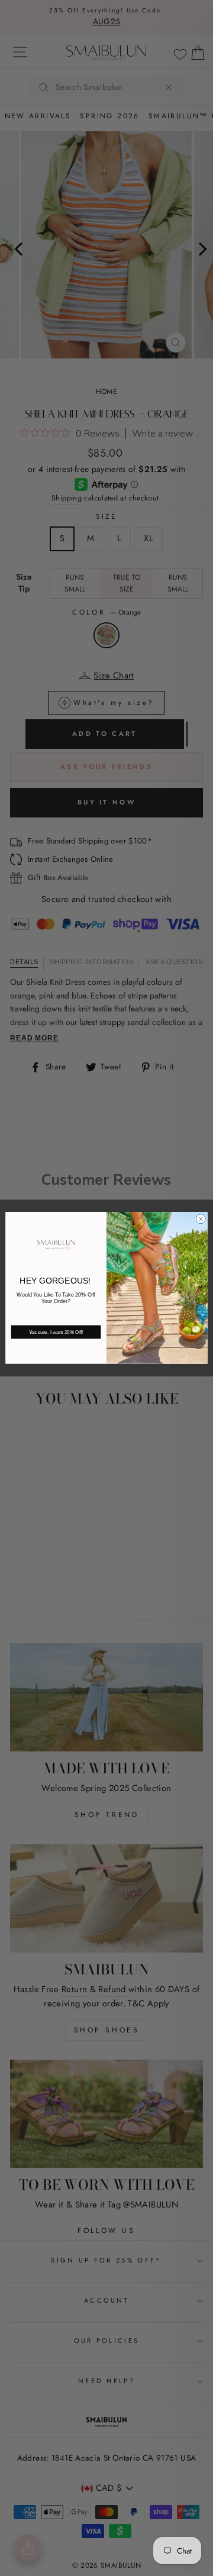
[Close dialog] (201, 1219)
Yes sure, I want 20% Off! (56, 1332)
